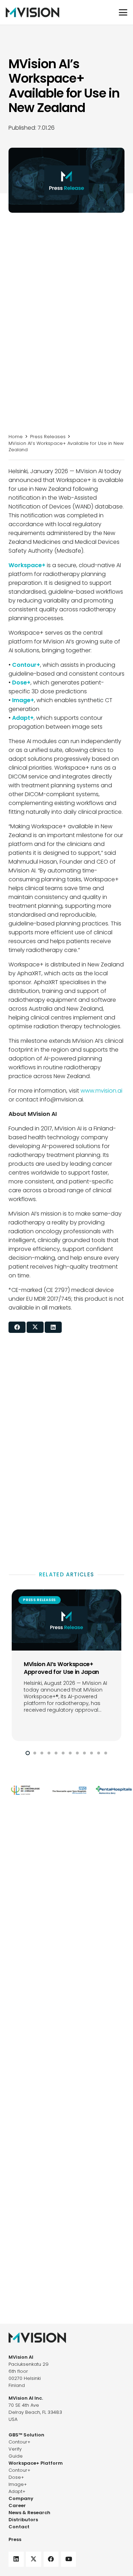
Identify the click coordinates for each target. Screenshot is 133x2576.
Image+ (18, 2484)
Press (15, 2539)
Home (16, 437)
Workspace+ (27, 565)
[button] (123, 12)
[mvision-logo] (32, 12)
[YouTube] (69, 2559)
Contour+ (20, 2442)
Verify (15, 2449)
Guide (16, 2456)
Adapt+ (17, 2491)
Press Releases (48, 437)
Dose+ (16, 2477)
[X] (34, 2559)
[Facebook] (51, 2559)
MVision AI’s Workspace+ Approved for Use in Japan (61, 1668)
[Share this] (17, 1327)
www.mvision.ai (101, 1091)
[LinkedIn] (16, 2559)
